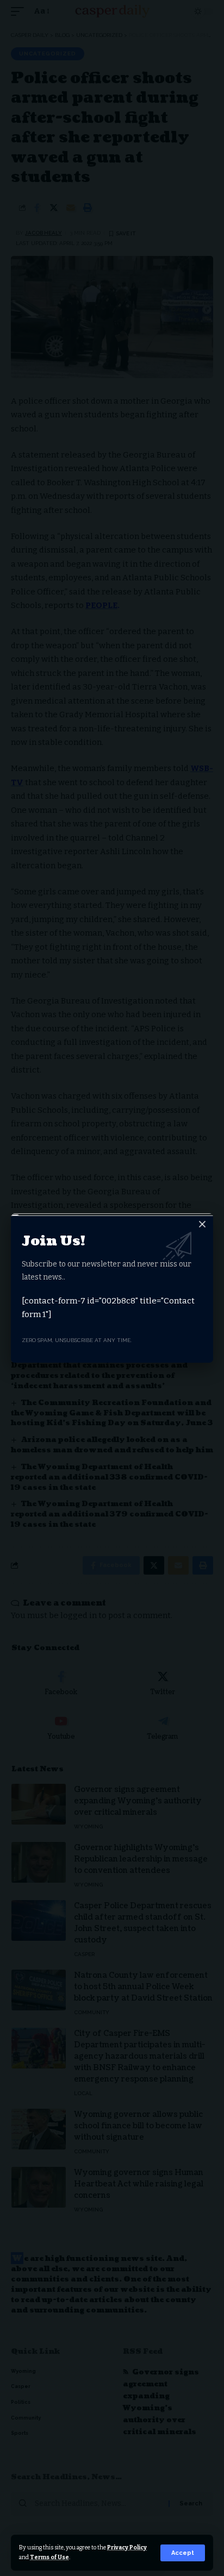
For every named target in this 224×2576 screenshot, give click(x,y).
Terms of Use (49, 2557)
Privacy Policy (127, 2547)
